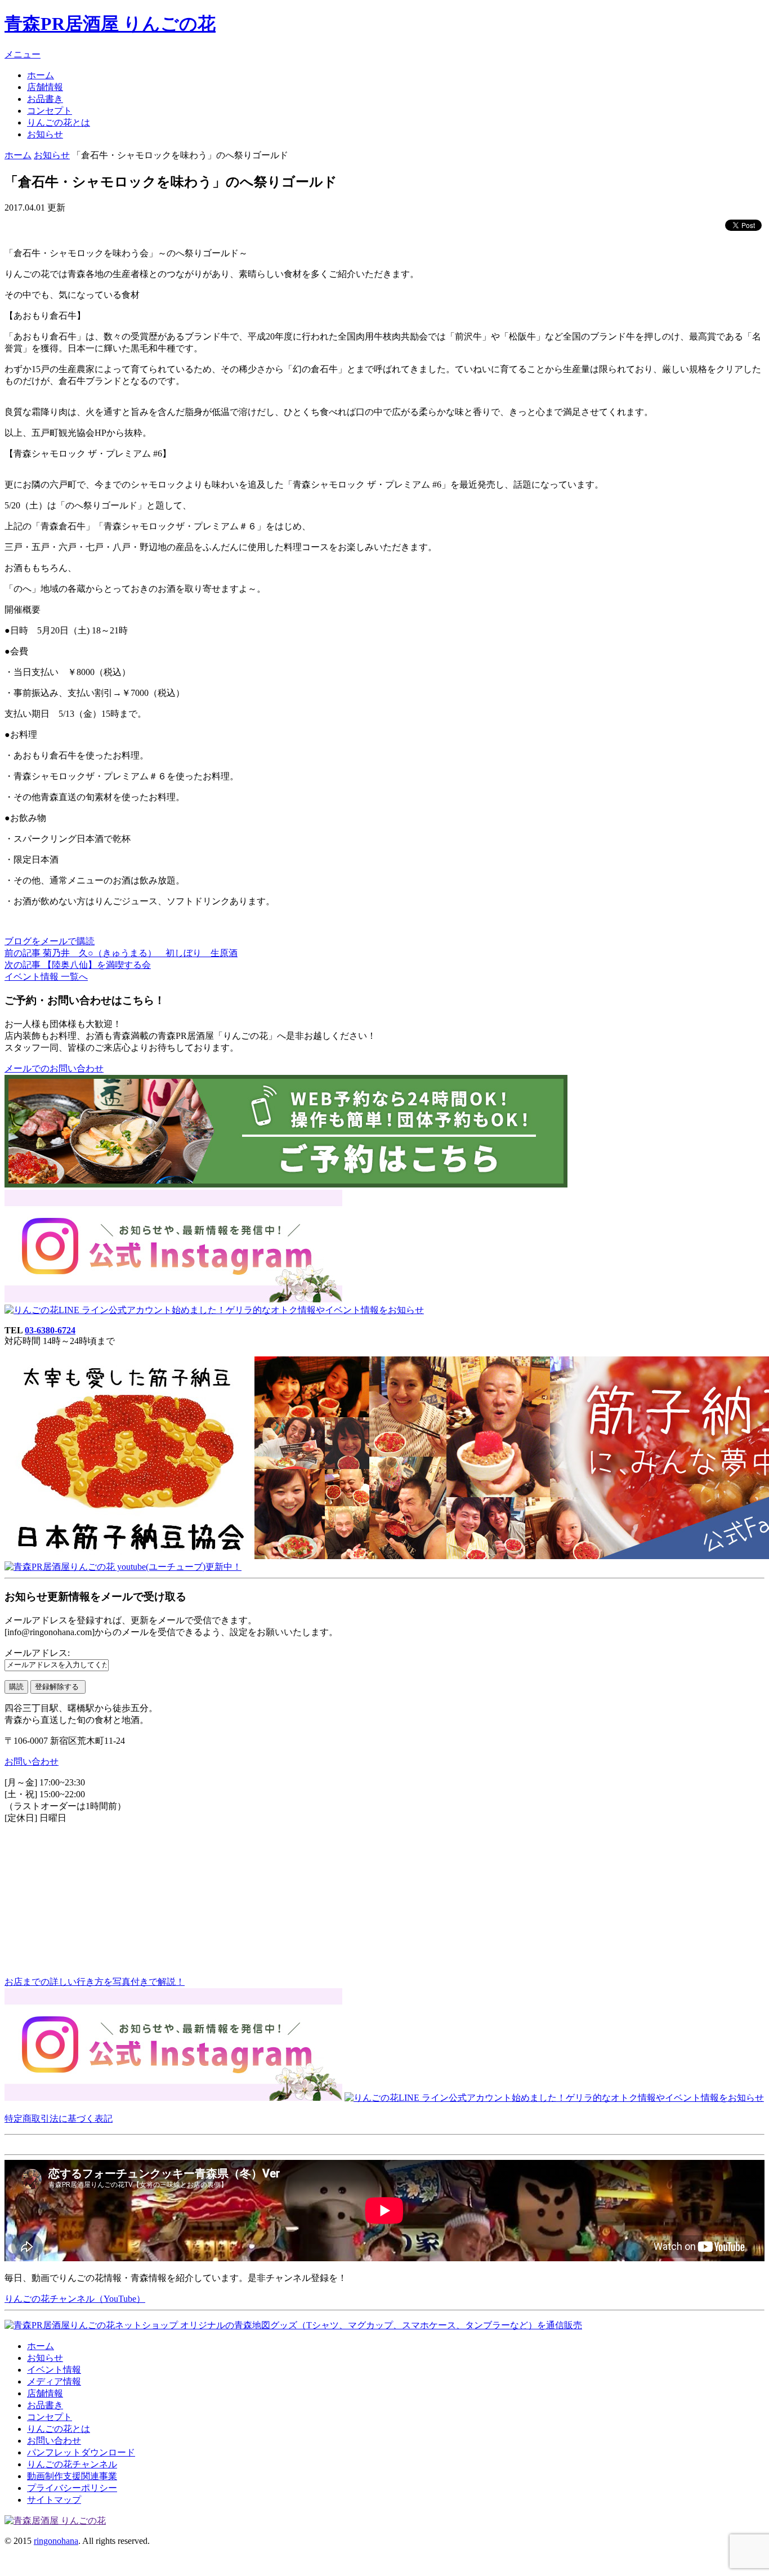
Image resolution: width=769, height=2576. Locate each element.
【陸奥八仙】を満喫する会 (78, 965)
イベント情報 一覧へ (46, 977)
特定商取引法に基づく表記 (59, 2119)
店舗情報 (45, 87)
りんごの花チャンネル (72, 2464)
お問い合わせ (32, 1762)
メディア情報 (54, 2381)
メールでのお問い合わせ (54, 1068)
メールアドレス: (37, 1653)
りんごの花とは (59, 122)
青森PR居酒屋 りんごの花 (110, 24)
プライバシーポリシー (72, 2488)
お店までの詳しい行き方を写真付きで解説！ (95, 1982)
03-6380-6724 (50, 1330)
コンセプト (50, 111)
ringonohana (56, 2541)
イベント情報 (54, 2370)
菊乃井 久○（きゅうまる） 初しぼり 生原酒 (121, 953)
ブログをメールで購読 (50, 941)
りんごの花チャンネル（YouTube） (75, 2299)
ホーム (41, 75)
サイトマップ (54, 2500)
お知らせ (45, 134)
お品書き (45, 99)
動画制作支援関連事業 (72, 2476)
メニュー (23, 54)
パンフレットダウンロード (81, 2452)
